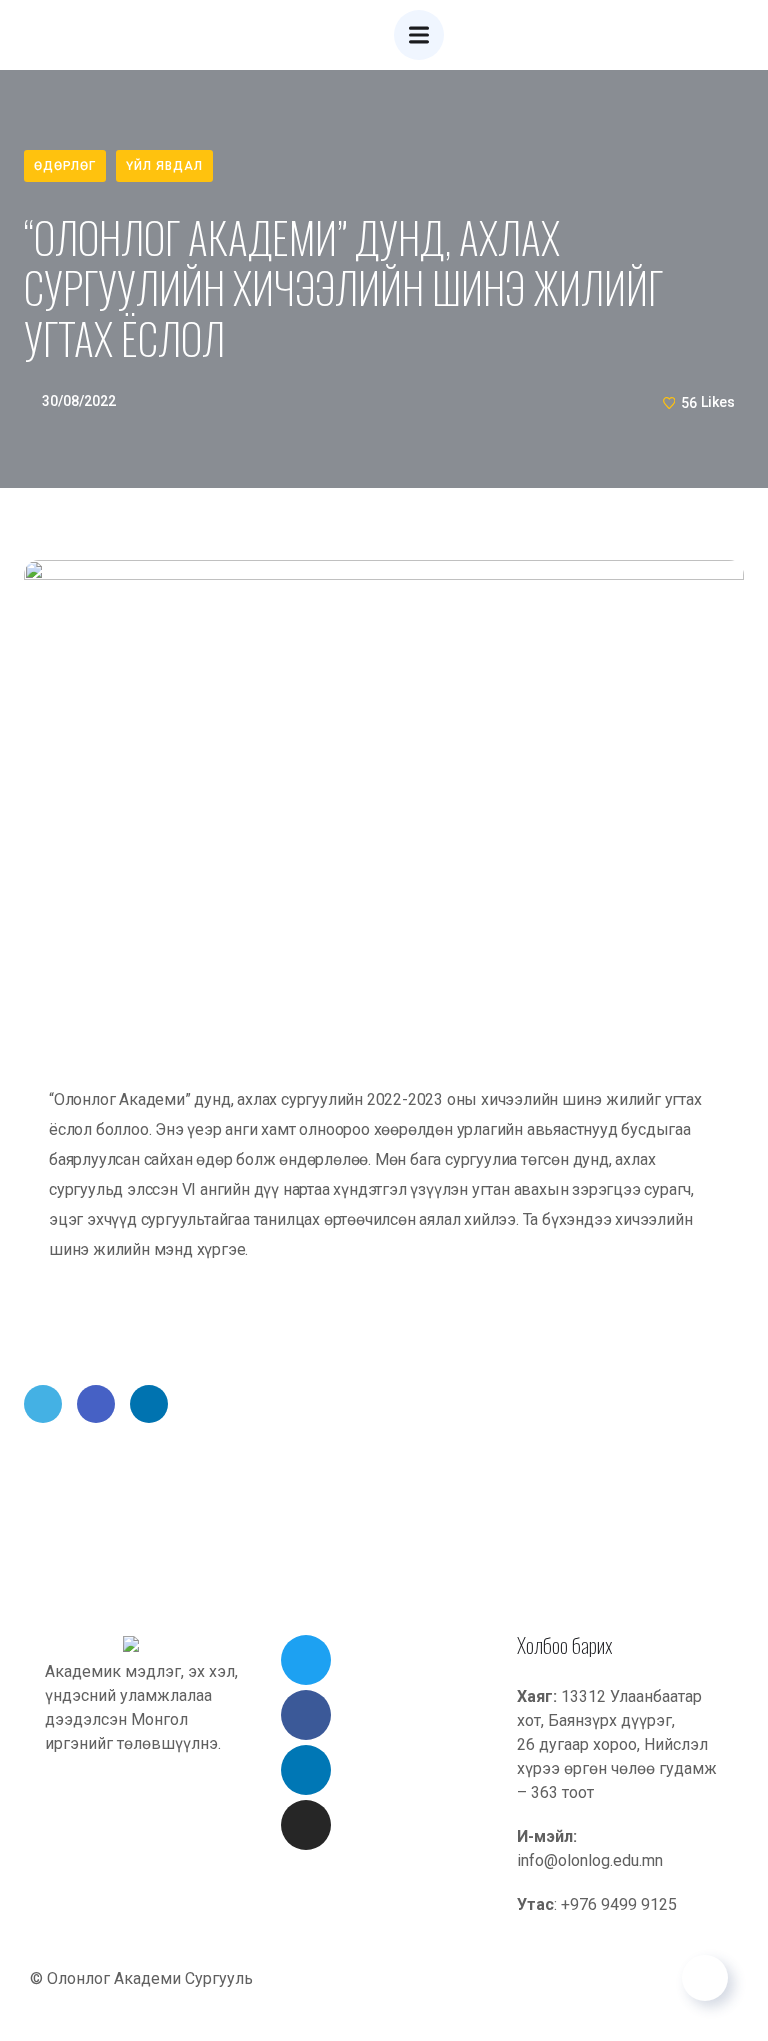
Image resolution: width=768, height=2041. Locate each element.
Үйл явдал (164, 166)
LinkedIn (149, 1404)
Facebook (96, 1404)
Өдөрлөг (65, 166)
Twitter (43, 1404)
